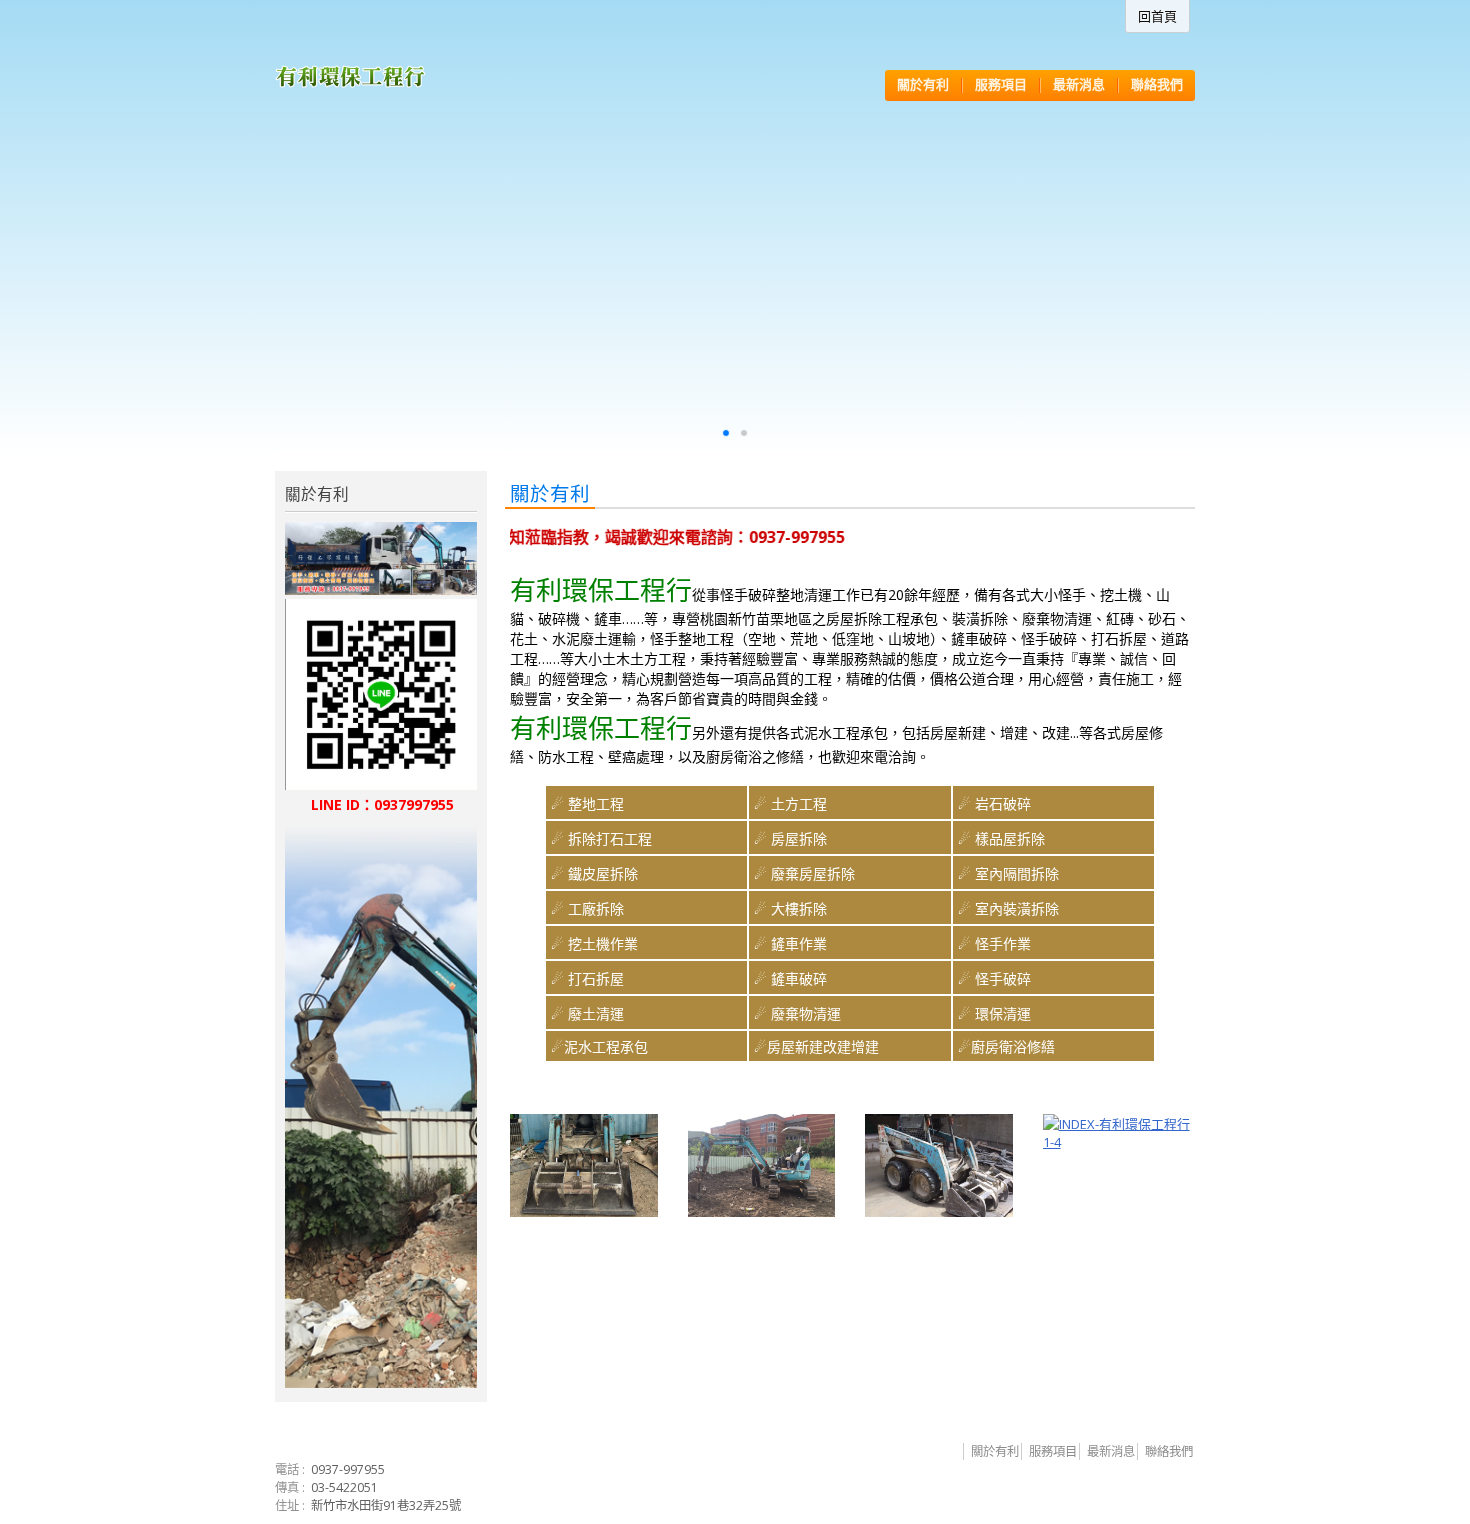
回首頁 (1157, 16)
